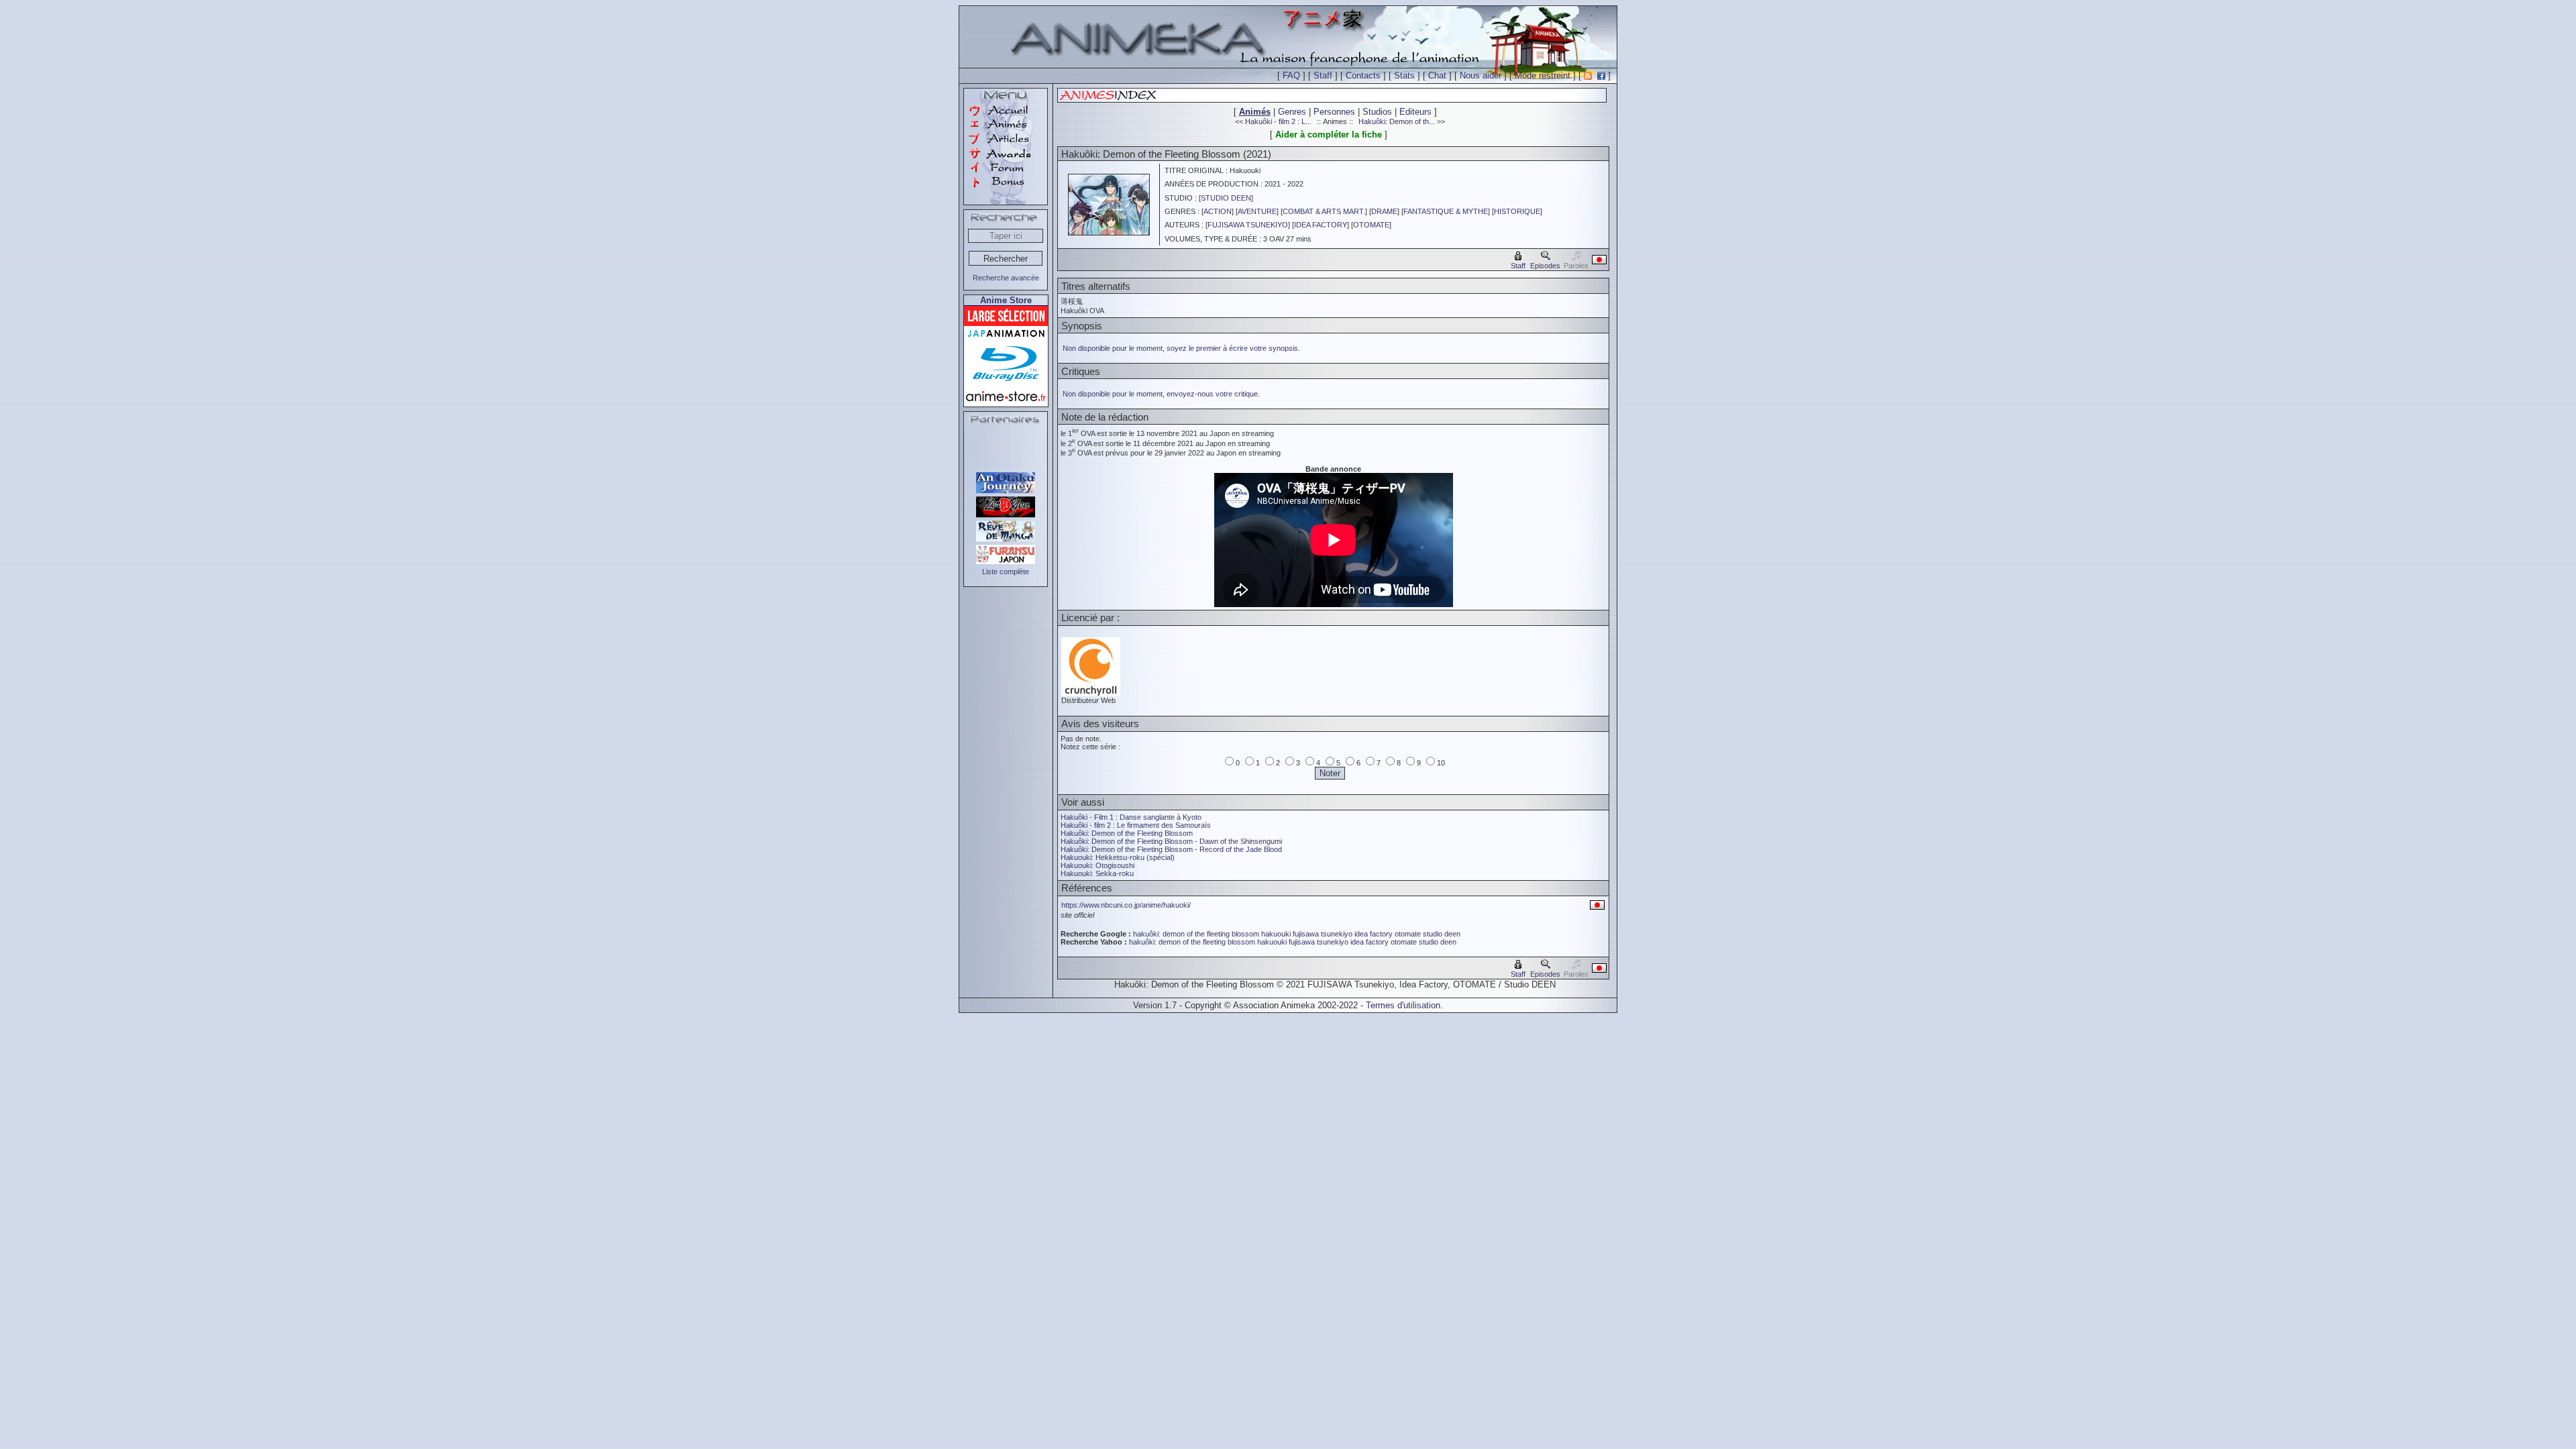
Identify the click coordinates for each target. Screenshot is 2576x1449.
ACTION (1218, 211)
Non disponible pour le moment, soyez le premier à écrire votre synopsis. (1181, 348)
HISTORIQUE (1517, 211)
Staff (1323, 75)
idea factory (1374, 934)
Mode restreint (1543, 75)
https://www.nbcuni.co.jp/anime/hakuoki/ (1126, 905)
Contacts (1363, 75)
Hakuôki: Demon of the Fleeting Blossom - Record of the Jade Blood (1171, 849)
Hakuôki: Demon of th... (1397, 121)
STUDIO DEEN (1226, 198)
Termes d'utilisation (1403, 1005)
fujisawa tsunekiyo (1323, 934)
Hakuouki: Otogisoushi (1097, 865)
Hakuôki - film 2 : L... (1278, 121)
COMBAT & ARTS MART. (1324, 211)
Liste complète (1006, 572)
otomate (1408, 934)
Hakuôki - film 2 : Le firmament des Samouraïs (1136, 825)
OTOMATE (1371, 225)
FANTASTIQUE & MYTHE (1446, 211)
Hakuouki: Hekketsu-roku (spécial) (1118, 857)
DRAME (1384, 211)
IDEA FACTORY (1321, 225)
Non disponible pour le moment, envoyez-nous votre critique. (1161, 394)
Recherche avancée (1006, 278)
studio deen (1442, 934)
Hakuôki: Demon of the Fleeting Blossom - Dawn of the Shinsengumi (1171, 841)
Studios (1377, 112)
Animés (1255, 112)
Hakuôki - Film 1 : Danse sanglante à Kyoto (1131, 817)
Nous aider (1481, 75)
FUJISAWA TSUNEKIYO (1248, 225)
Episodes (1545, 266)
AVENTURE (1257, 211)
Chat (1437, 75)
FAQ (1291, 75)
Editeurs (1415, 112)
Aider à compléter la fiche (1329, 135)
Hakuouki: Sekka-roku (1097, 873)
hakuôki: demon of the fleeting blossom (1196, 934)
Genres (1292, 112)
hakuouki (1276, 934)
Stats (1404, 75)
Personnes (1334, 112)
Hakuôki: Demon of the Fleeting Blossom (1127, 833)
